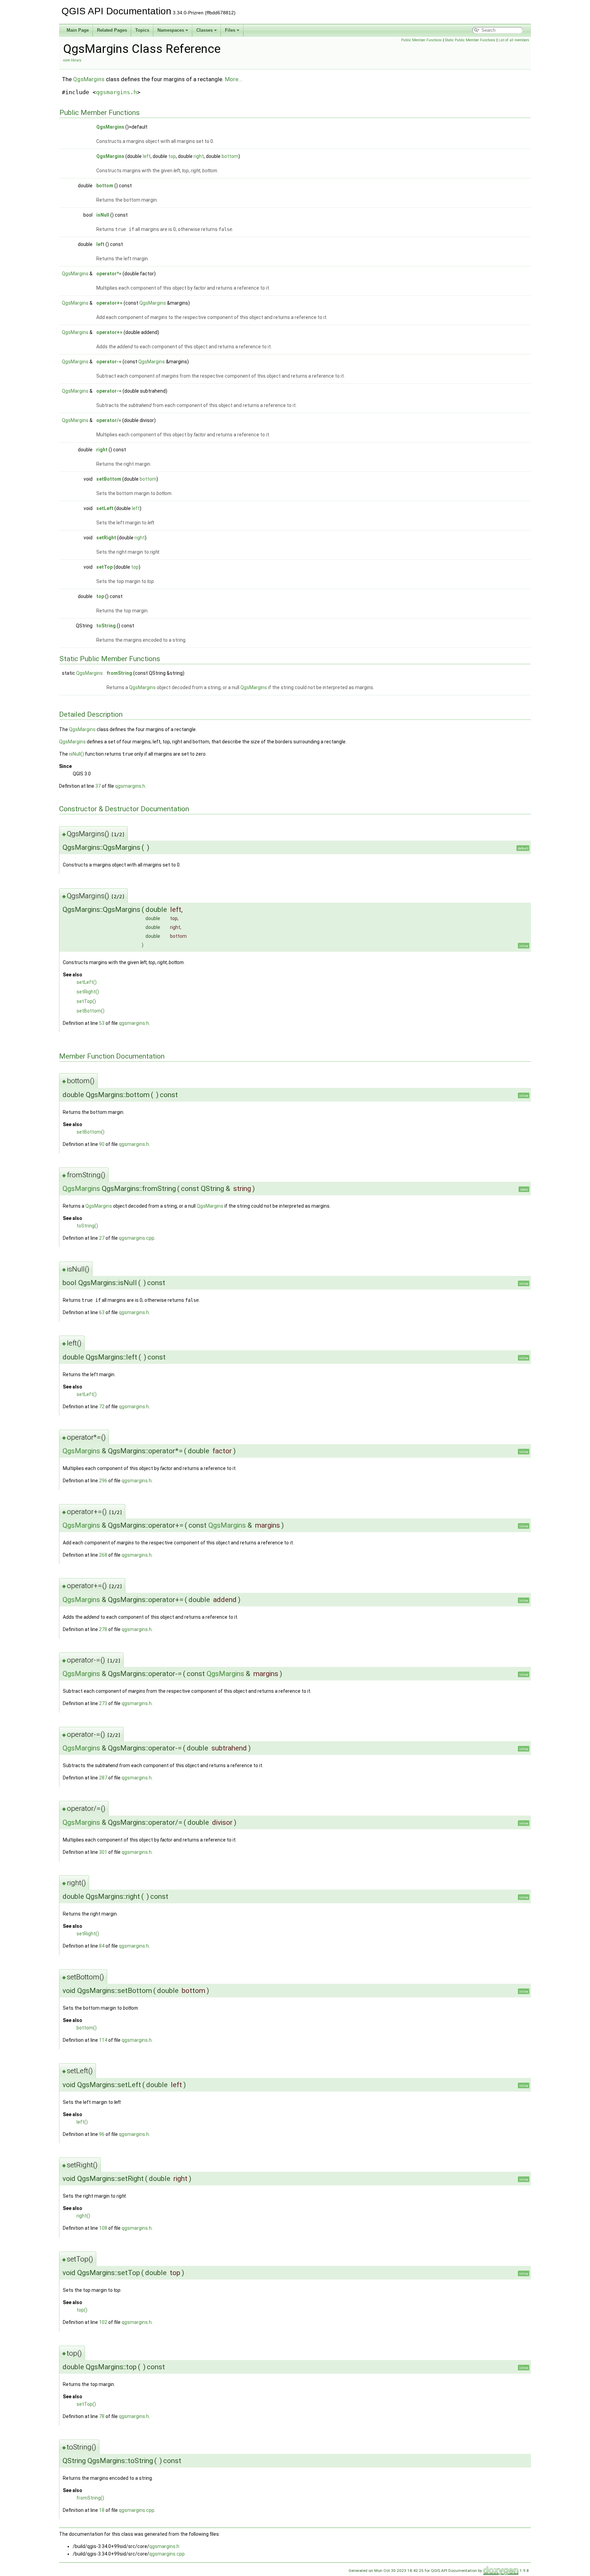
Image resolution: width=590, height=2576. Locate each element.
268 (103, 1555)
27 (102, 1238)
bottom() (87, 2028)
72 (102, 1407)
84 (102, 1946)
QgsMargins (89, 79)
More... (234, 79)
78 (102, 2416)
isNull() (76, 754)
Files (230, 30)
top (172, 156)
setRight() (88, 992)
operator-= (109, 362)
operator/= (109, 420)
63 (102, 1312)
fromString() (90, 2498)
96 (102, 2134)
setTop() (86, 1001)
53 (102, 1023)
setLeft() (87, 982)
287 (103, 1778)
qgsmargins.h (116, 92)
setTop (104, 567)
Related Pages (112, 30)
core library (72, 60)
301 (103, 1852)
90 (102, 1144)
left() (82, 2122)
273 (103, 1703)
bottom (230, 156)
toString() (87, 1226)
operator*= (109, 274)
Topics (142, 30)
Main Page (78, 30)
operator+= (109, 303)
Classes (205, 30)
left (147, 156)
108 (103, 2228)
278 (103, 1629)
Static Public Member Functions (470, 40)
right (199, 156)
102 (103, 2322)
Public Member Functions (422, 40)
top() (82, 2310)
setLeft (105, 508)
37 (98, 786)
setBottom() (90, 1011)
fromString (119, 673)
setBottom (109, 479)
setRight (106, 538)
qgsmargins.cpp (137, 1238)
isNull (103, 215)
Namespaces (171, 30)
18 (102, 2510)
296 (103, 1481)
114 (103, 2040)
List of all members (514, 40)
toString (106, 626)
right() (83, 2216)
